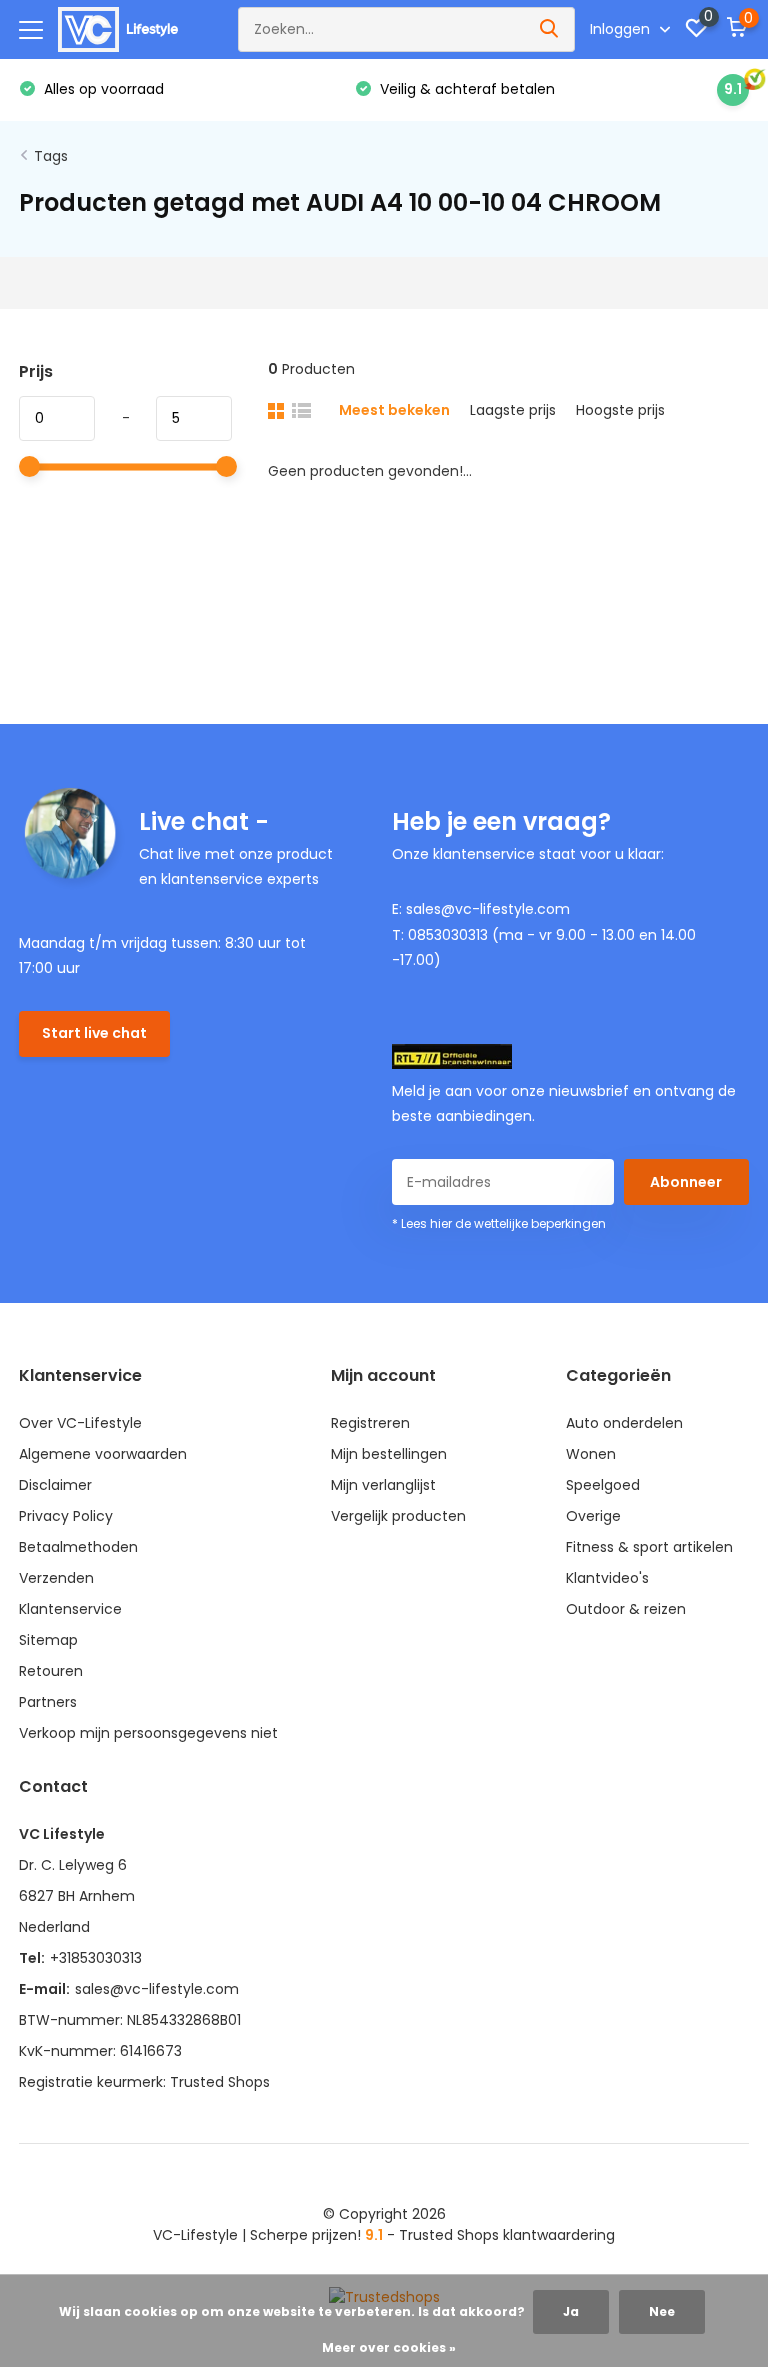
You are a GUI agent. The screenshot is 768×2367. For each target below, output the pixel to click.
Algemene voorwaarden (103, 1454)
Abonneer (686, 1182)
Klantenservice (70, 1609)
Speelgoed (603, 1485)
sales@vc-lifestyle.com (157, 1989)
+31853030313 (96, 1958)
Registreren (370, 1423)
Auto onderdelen (624, 1423)
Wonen (591, 1454)
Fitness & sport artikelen (649, 1547)
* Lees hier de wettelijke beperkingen (499, 1223)
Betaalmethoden (78, 1547)
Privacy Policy (66, 1516)
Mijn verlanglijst (383, 1485)
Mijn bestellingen (389, 1454)
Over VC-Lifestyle (80, 1423)
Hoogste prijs (620, 410)
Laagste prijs (513, 410)
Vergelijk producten (398, 1516)
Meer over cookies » (389, 2347)
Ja (571, 2311)
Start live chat (94, 1033)
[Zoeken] (550, 29)
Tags (51, 156)
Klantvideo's (607, 1578)
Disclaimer (55, 1485)
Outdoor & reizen (626, 1609)
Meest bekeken (394, 410)
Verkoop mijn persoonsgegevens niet (148, 1733)
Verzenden (56, 1578)
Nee (662, 2311)
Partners (48, 1702)
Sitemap (48, 1640)
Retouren (51, 1671)
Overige (593, 1516)
